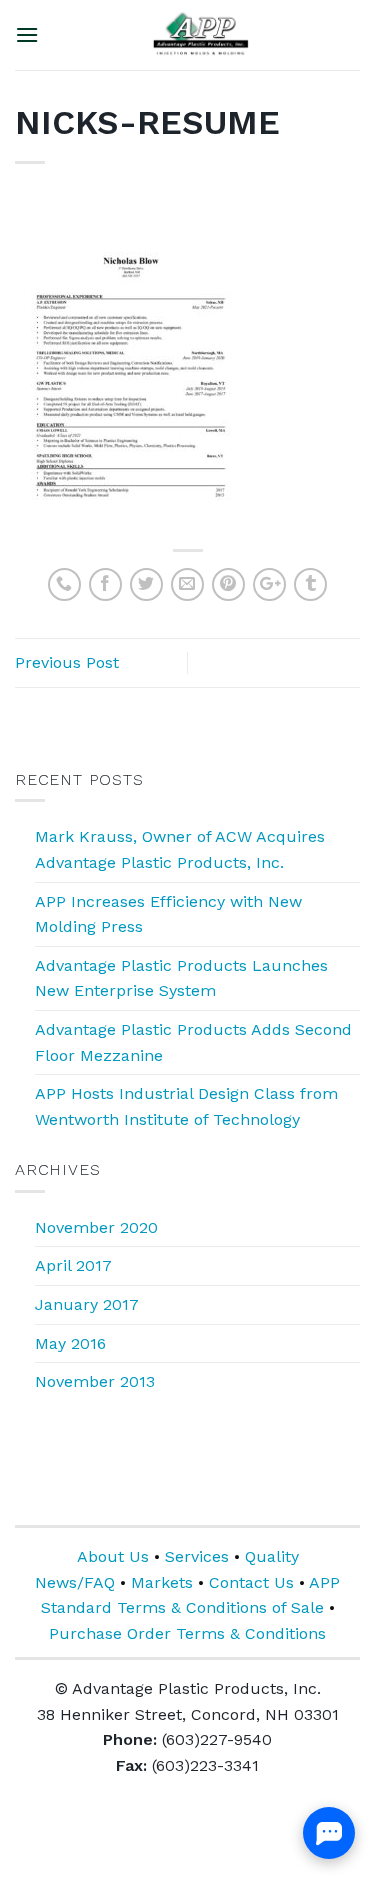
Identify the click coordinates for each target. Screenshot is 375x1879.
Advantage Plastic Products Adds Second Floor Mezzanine (193, 1042)
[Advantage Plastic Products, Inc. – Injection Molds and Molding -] (199, 35)
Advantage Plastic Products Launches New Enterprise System (181, 978)
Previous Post (67, 662)
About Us (113, 1556)
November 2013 (95, 1381)
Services (197, 1556)
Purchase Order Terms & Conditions (187, 1633)
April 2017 (73, 1265)
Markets (162, 1582)
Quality (272, 1556)
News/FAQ (75, 1582)
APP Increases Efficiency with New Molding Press (168, 914)
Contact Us (251, 1582)
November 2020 (96, 1227)
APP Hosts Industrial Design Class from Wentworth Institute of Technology (186, 1106)
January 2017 (87, 1304)
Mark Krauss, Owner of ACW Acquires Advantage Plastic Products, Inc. (180, 849)
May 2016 (70, 1343)
